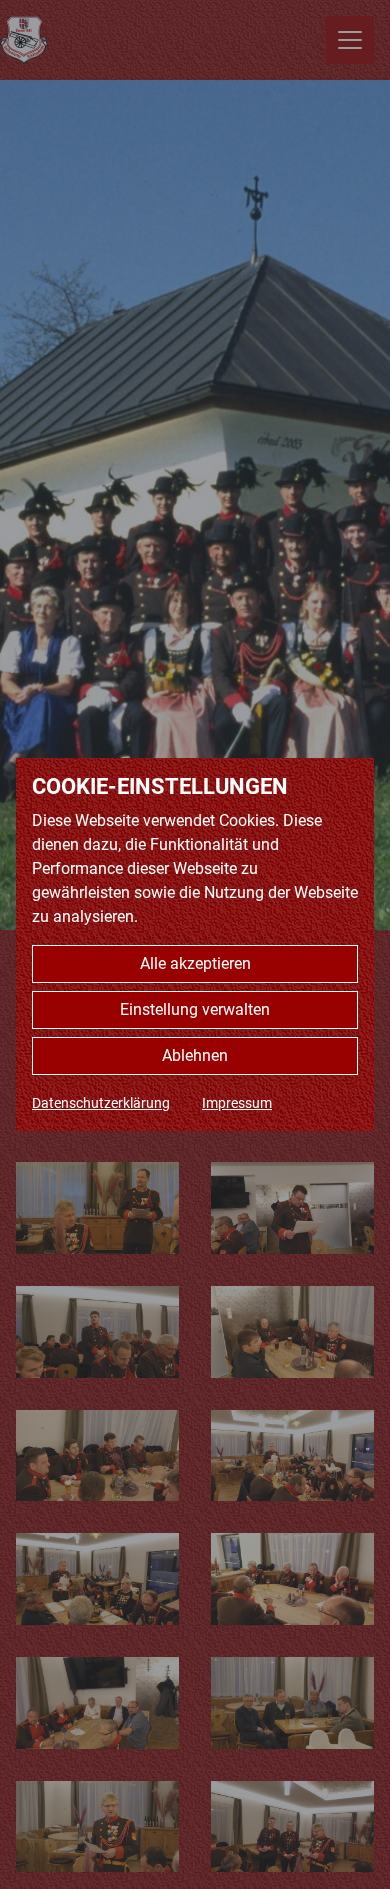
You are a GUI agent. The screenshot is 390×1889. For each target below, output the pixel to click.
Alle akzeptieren (195, 963)
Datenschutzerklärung (101, 1103)
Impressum (237, 1103)
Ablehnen (195, 1055)
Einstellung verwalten (195, 1009)
